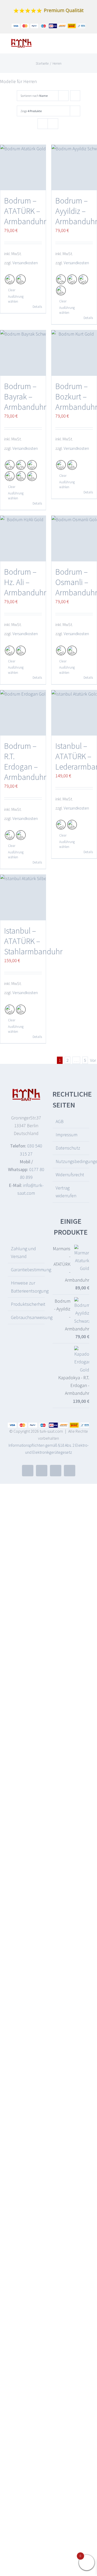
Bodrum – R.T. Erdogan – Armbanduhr (25, 762)
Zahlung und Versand (23, 1252)
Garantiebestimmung (27, 1270)
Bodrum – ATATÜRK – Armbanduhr (25, 211)
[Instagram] (56, 1471)
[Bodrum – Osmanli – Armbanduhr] (74, 539)
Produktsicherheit (27, 1304)
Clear (12, 290)
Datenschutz (68, 1148)
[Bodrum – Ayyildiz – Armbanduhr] (74, 168)
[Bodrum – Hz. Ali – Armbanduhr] (23, 539)
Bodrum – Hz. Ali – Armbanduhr (25, 582)
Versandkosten (25, 263)
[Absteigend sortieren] (75, 96)
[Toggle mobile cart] (78, 45)
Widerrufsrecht (70, 1175)
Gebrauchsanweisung (27, 1317)
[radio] (10, 279)
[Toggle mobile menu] (87, 45)
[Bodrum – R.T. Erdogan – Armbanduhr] (23, 713)
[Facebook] (28, 1471)
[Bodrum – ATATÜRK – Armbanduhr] (23, 168)
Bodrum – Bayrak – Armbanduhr (25, 397)
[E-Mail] (42, 1471)
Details (37, 307)
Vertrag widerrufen (66, 1192)
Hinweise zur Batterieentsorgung (27, 1287)
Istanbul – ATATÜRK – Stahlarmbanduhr (33, 941)
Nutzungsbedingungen (71, 1161)
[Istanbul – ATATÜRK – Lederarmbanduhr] (74, 713)
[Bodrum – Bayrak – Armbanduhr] (23, 353)
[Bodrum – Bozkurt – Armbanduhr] (74, 353)
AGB (60, 1121)
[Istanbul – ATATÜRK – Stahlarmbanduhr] (23, 898)
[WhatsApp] (70, 1471)
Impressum (66, 1135)
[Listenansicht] (53, 124)
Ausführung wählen (15, 299)
